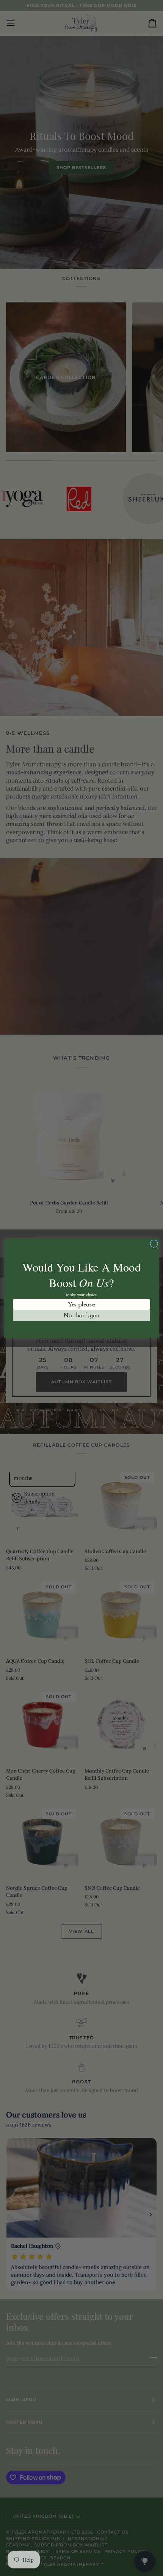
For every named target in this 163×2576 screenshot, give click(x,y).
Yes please (81, 1304)
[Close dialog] (154, 1243)
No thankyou (81, 1315)
